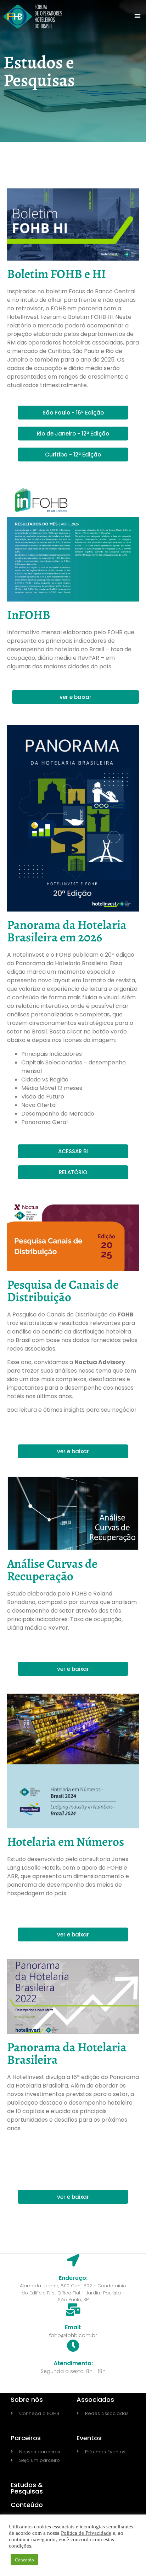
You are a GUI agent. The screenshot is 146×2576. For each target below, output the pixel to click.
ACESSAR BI (73, 1151)
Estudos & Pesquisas (27, 2488)
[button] (138, 16)
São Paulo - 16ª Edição (73, 413)
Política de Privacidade (86, 2533)
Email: (73, 2327)
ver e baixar (75, 697)
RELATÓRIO (73, 1172)
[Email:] (73, 2310)
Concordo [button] (24, 2560)
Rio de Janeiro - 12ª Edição (73, 434)
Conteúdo (27, 2505)
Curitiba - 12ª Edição (73, 455)
